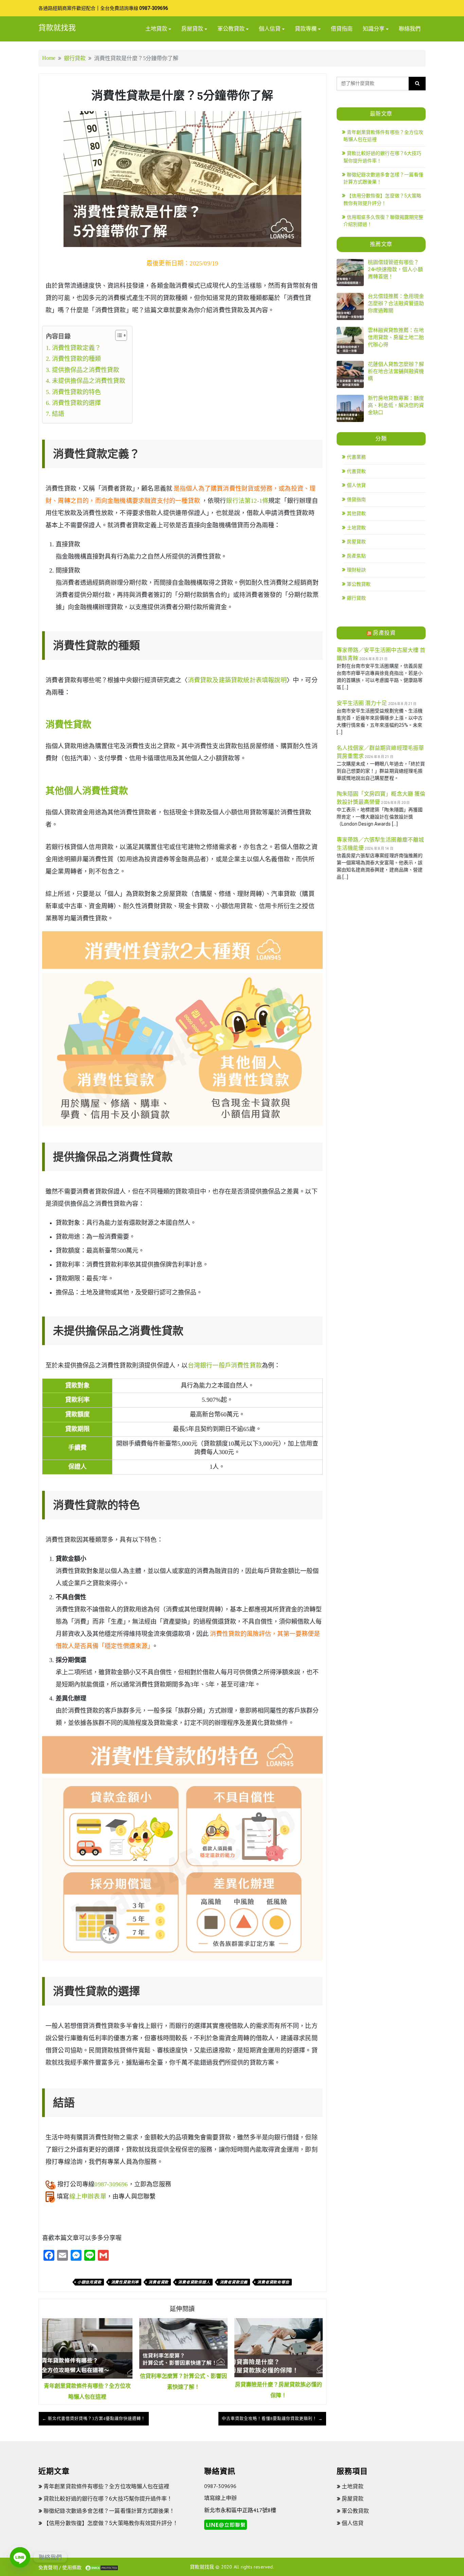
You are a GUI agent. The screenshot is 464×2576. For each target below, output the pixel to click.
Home (49, 58)
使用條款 (72, 2568)
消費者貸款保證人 (194, 2282)
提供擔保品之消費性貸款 (86, 370)
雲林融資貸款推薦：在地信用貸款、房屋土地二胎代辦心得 (396, 337)
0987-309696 (154, 8)
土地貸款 (156, 29)
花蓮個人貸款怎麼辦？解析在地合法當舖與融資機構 (396, 371)
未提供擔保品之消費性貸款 (89, 381)
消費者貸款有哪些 (273, 2282)
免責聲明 (48, 2568)
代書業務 (356, 457)
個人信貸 (270, 29)
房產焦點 (356, 556)
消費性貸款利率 (125, 2282)
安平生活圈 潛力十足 (362, 703)
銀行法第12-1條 (247, 501)
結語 (58, 414)
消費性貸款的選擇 (76, 403)
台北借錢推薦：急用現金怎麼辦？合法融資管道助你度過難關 (396, 303)
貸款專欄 (306, 29)
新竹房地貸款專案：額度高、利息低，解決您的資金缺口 (396, 405)
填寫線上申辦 (220, 2498)
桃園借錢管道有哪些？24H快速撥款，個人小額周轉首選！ (395, 269)
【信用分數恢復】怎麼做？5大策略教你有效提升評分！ (111, 2523)
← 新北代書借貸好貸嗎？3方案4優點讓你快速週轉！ (94, 2419)
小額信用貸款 (90, 2282)
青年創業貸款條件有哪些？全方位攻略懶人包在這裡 (106, 2486)
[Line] (20, 2557)
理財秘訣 (356, 570)
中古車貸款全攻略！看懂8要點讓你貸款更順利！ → (272, 2419)
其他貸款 (356, 513)
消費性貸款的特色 (76, 392)
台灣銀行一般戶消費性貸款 (225, 1365)
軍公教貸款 (231, 29)
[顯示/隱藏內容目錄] (118, 335)
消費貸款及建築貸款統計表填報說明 (237, 680)
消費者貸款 (158, 2282)
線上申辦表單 (88, 2196)
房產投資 (384, 633)
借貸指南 (342, 29)
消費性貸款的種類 (76, 359)
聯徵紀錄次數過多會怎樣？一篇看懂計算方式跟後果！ (109, 2511)
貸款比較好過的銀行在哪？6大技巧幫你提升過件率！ (108, 2499)
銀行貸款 (75, 58)
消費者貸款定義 (234, 2282)
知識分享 (374, 29)
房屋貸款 (192, 29)
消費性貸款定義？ (76, 348)
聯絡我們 (410, 29)
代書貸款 (356, 471)
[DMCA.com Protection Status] (102, 2568)
